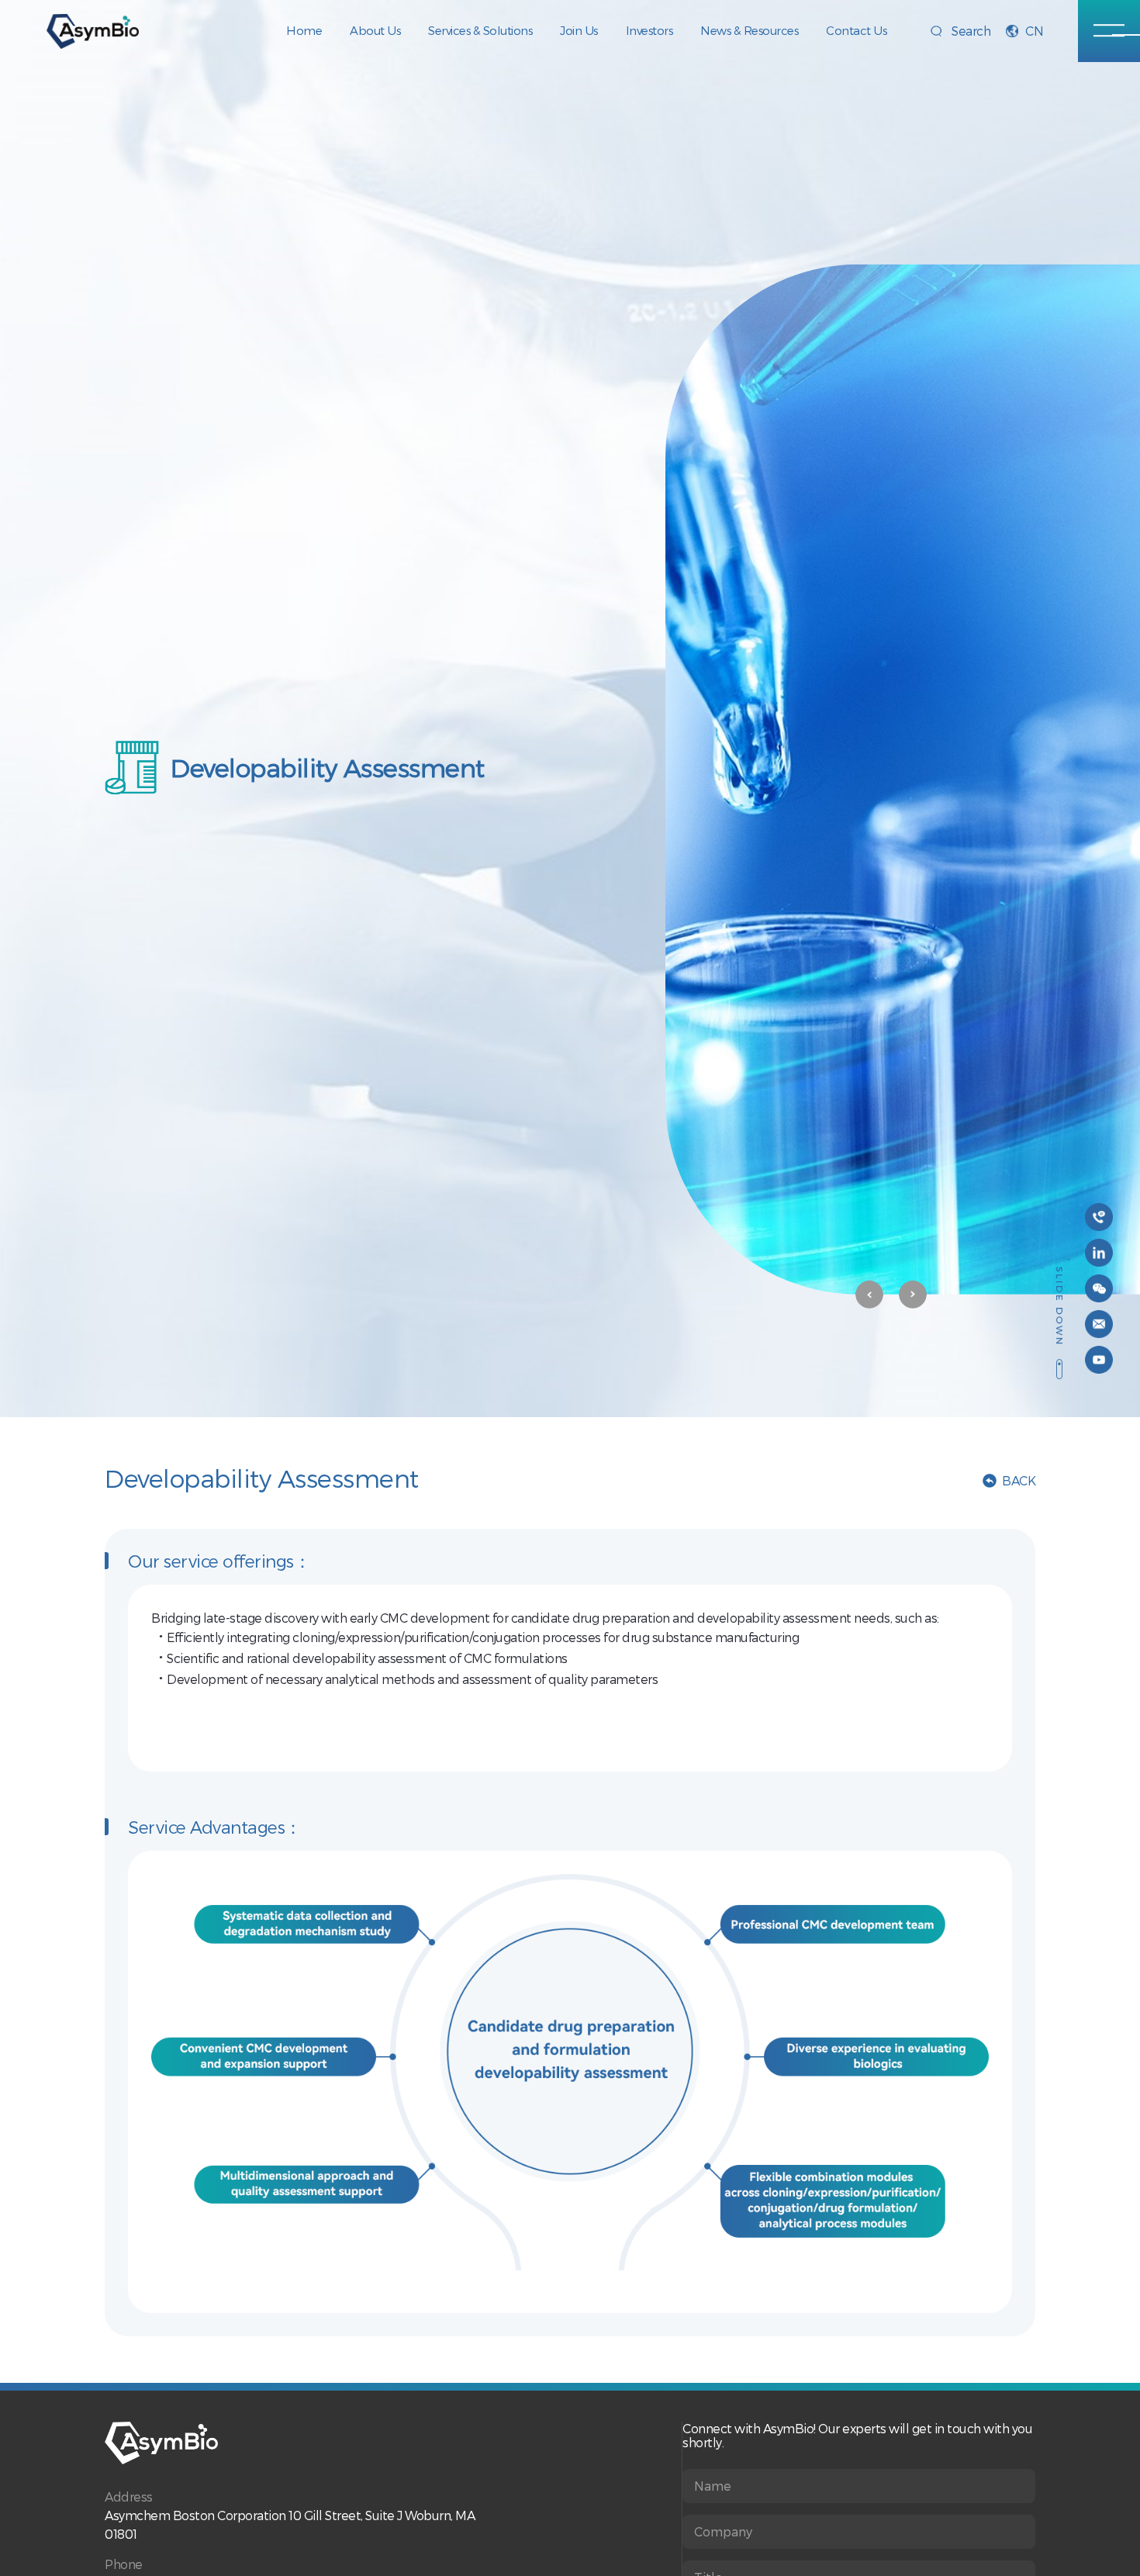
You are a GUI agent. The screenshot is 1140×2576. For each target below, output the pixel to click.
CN (1034, 31)
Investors (649, 30)
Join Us (579, 30)
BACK (1019, 1480)
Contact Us (856, 30)
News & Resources (749, 30)
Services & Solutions (480, 30)
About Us (375, 30)
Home (304, 30)
